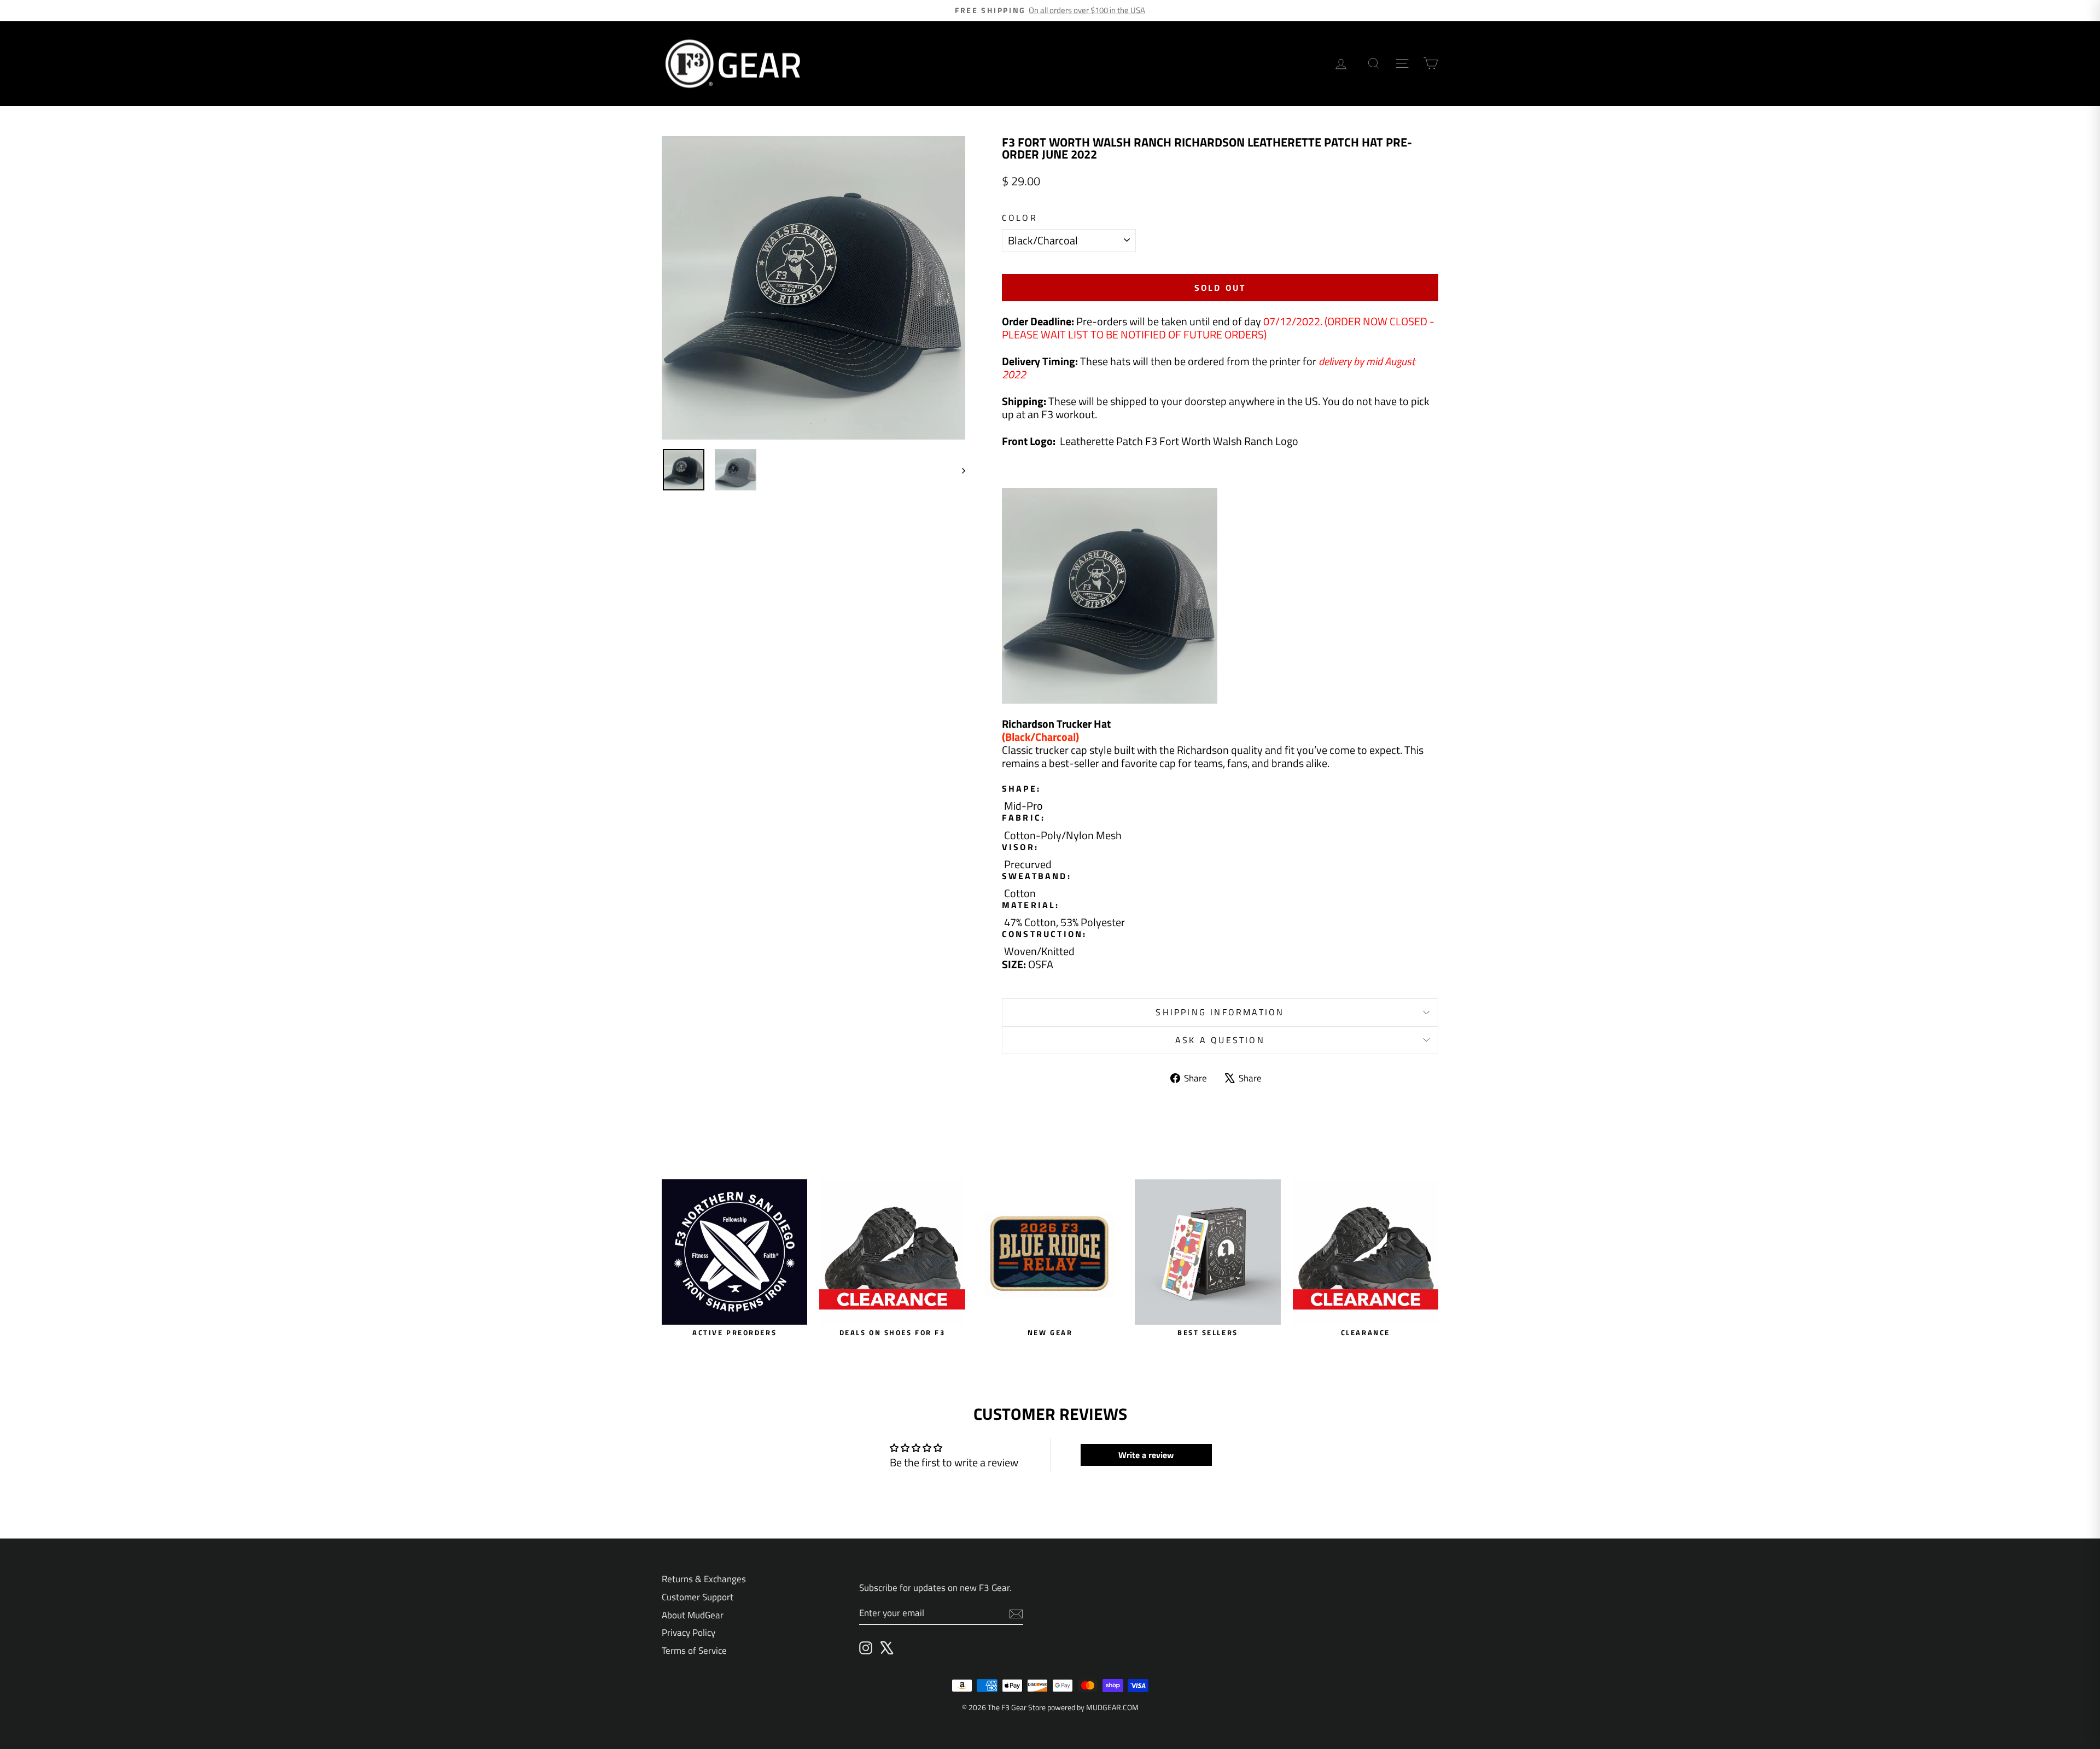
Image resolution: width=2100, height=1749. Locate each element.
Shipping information (1220, 1012)
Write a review (1146, 1455)
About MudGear (693, 1615)
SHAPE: (1021, 789)
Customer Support (698, 1597)
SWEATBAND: (1037, 876)
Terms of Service (694, 1651)
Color (1020, 218)
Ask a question (1220, 1040)
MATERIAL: (1031, 905)
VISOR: (1020, 847)
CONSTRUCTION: (1045, 934)
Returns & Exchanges (704, 1579)
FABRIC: (1023, 818)
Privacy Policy (689, 1633)
